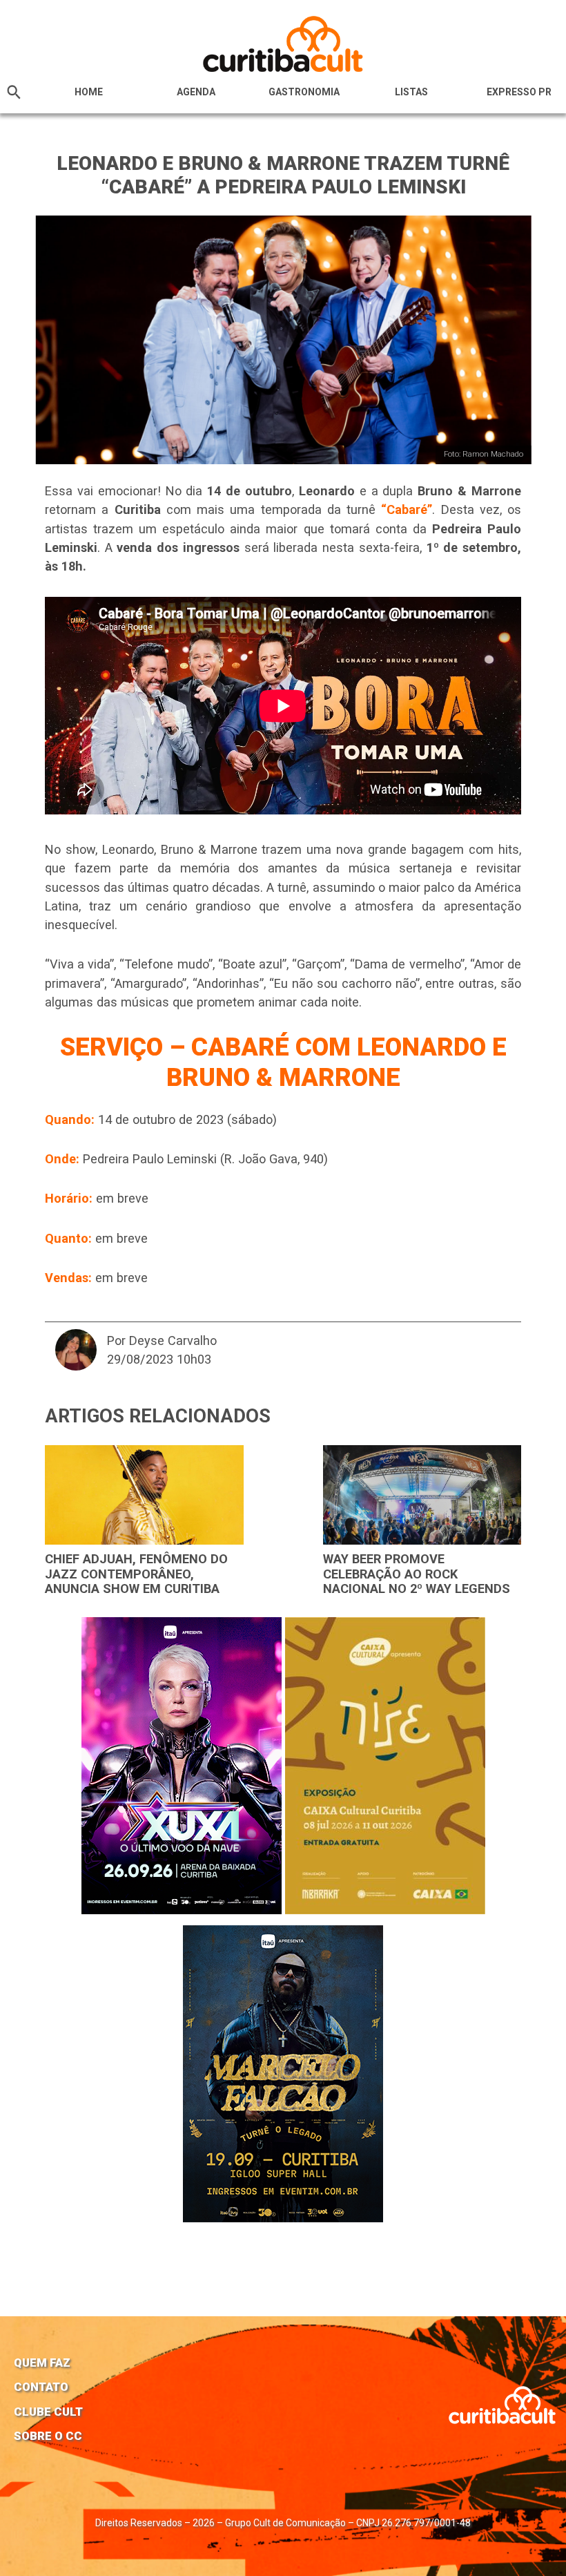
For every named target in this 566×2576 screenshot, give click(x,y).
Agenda (196, 92)
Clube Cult (48, 2412)
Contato (41, 2387)
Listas (411, 92)
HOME (89, 92)
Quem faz (42, 2363)
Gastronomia (304, 92)
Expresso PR (519, 92)
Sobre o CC (48, 2436)
